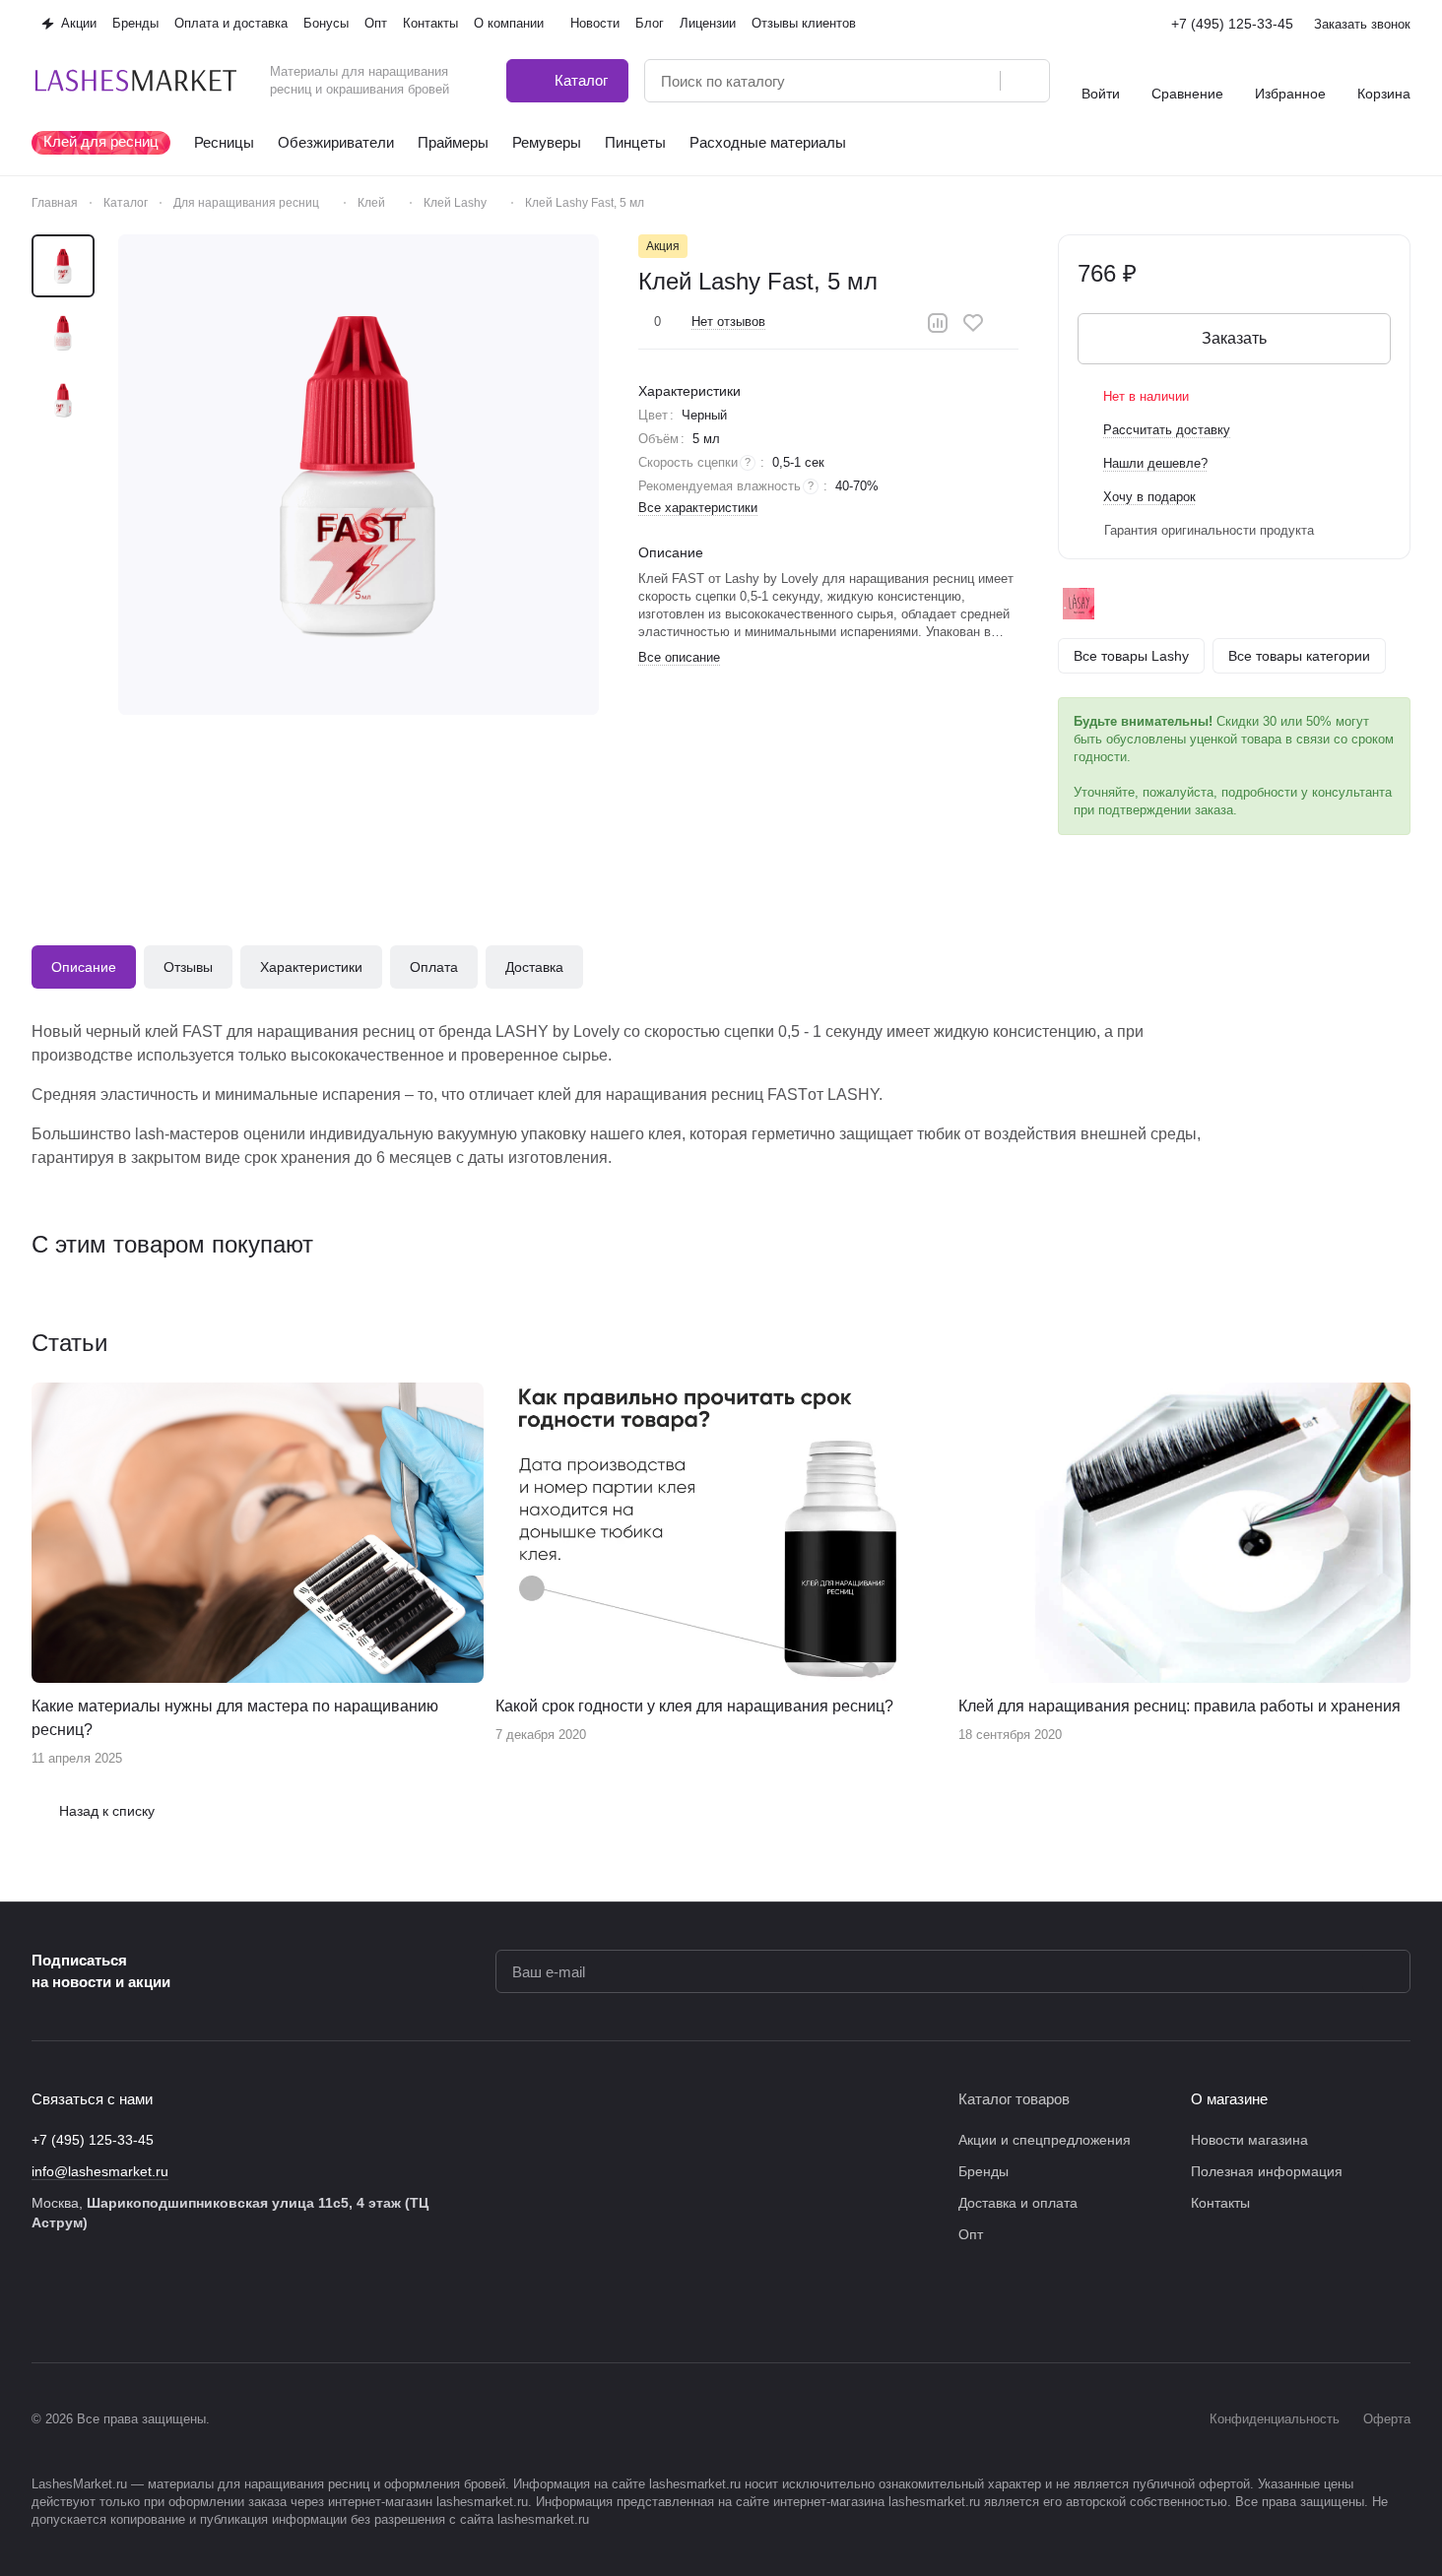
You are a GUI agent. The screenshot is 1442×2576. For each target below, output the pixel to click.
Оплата (434, 967)
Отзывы (188, 967)
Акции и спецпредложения (1045, 2140)
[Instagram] (83, 2303)
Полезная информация (1267, 2171)
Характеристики (311, 967)
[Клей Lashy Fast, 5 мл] (359, 475)
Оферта (1387, 2419)
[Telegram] (122, 2303)
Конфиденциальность (1275, 2419)
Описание (84, 967)
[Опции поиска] (935, 81)
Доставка (534, 967)
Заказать (1234, 338)
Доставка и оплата (1018, 2203)
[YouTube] (162, 2303)
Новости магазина (1249, 2140)
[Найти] (1024, 81)
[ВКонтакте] (43, 2303)
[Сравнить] (938, 323)
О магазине (1229, 2099)
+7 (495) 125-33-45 (1232, 24)
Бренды (983, 2171)
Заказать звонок (1362, 24)
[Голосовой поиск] (978, 81)
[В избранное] (973, 323)
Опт (971, 2234)
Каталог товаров (1014, 2099)
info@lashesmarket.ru (100, 2171)
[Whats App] (201, 2303)
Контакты (1220, 2203)
